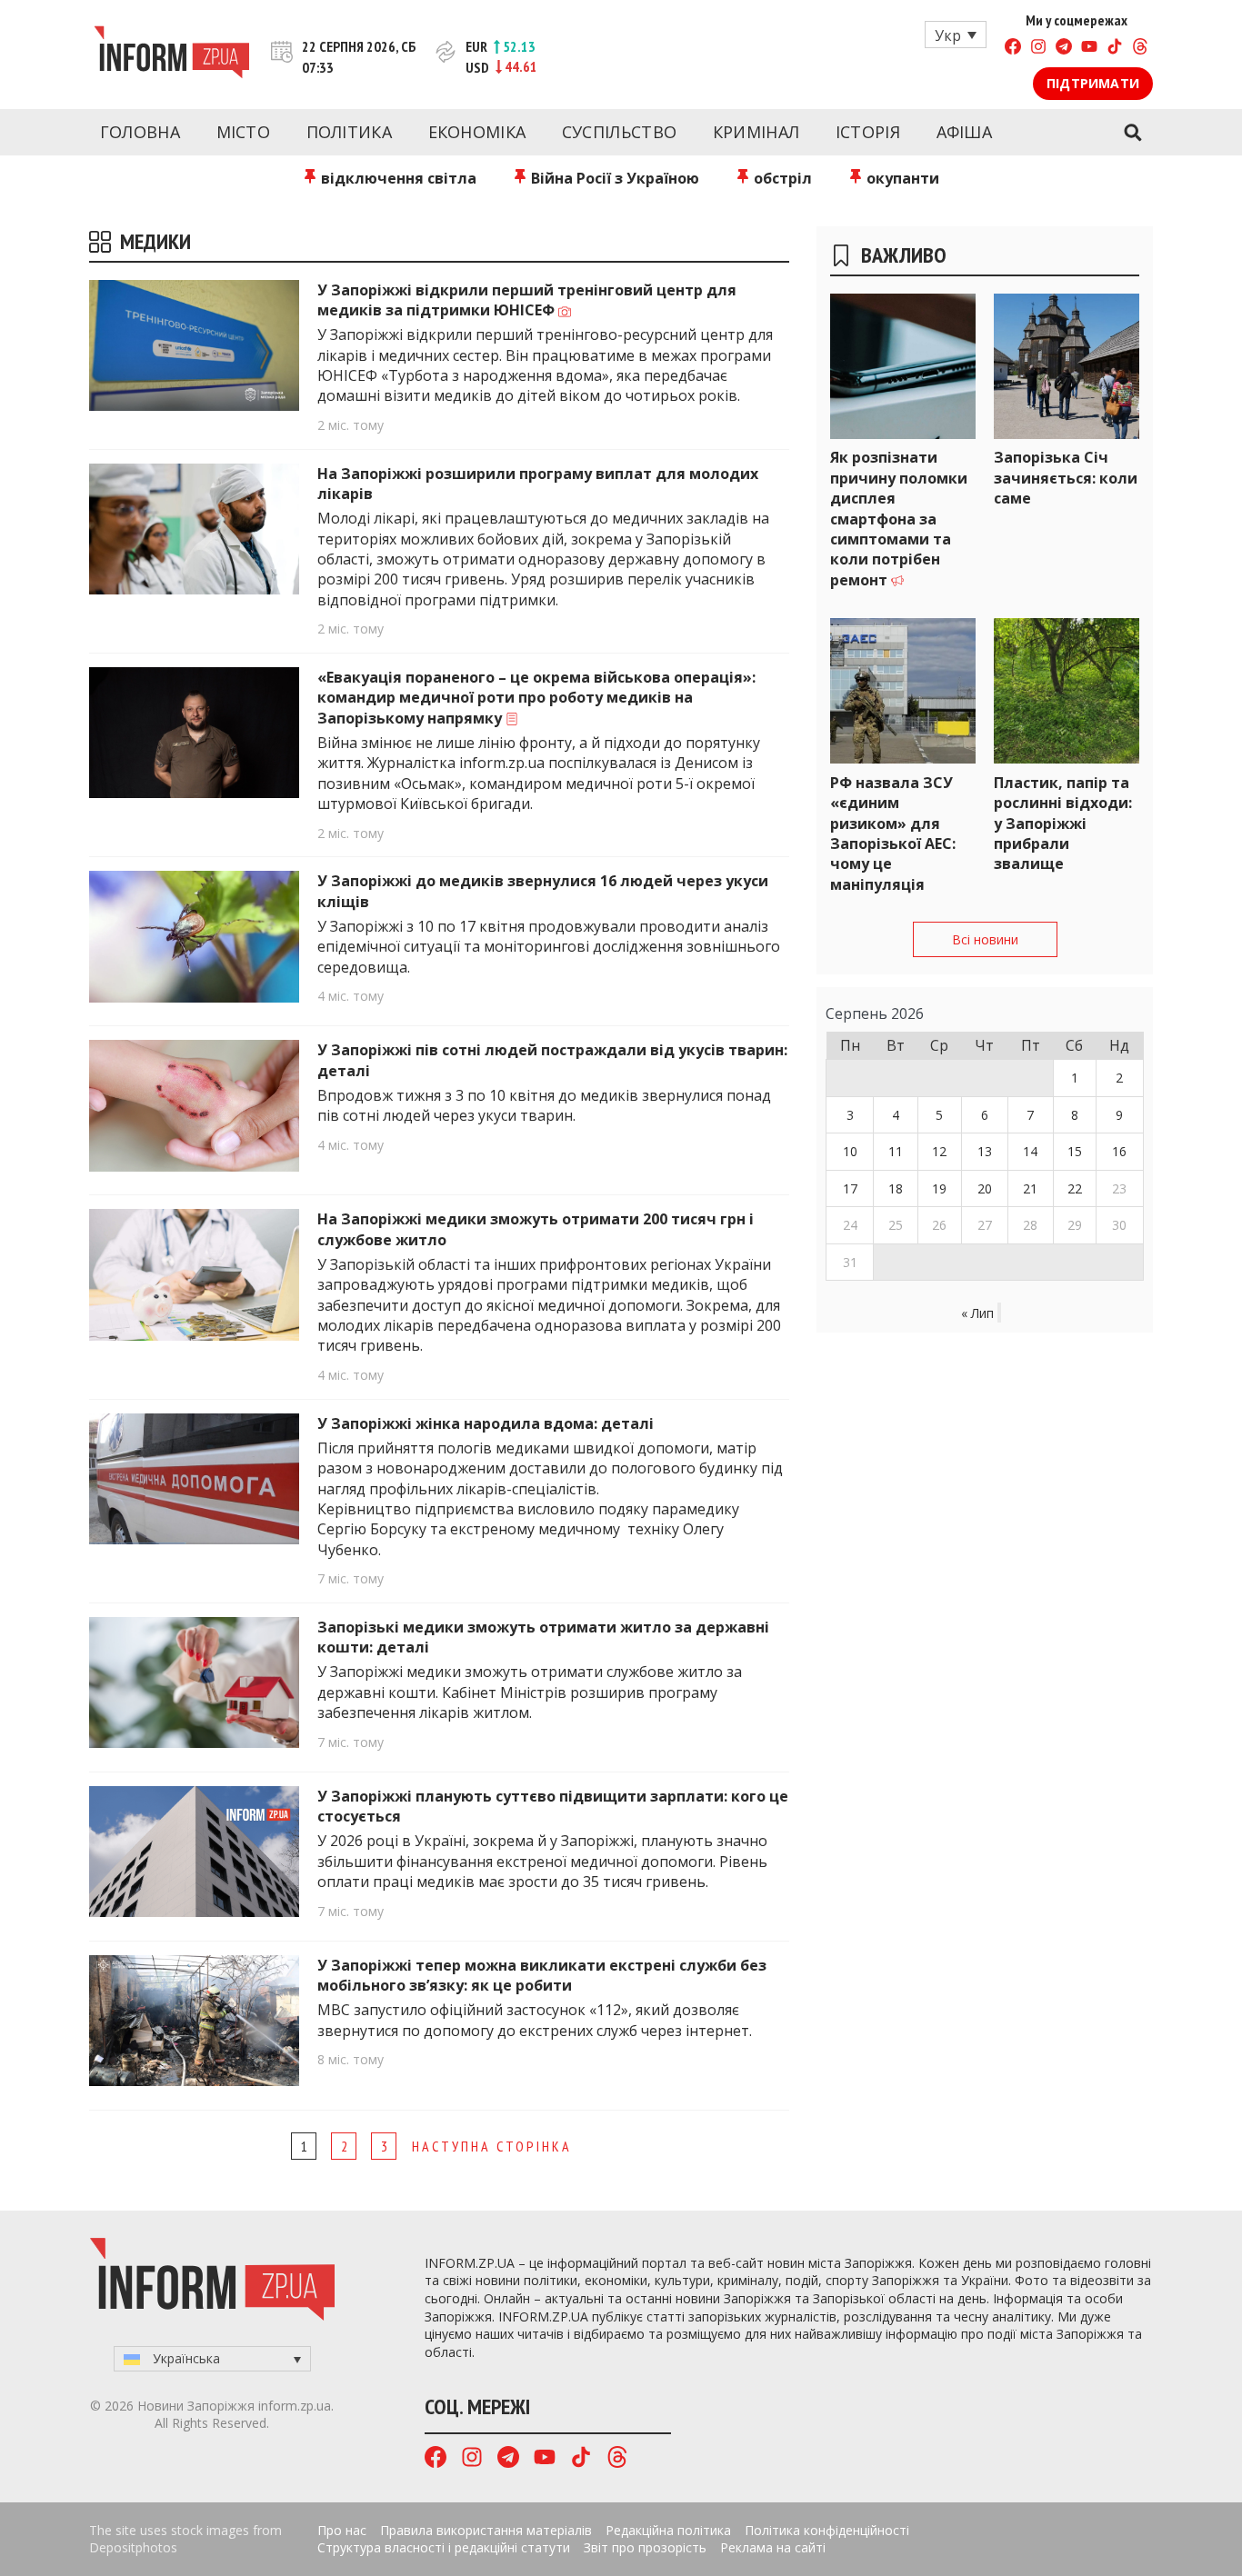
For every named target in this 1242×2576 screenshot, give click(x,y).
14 (1030, 1151)
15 (1075, 1151)
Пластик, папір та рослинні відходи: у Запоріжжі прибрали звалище (1063, 824)
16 (1119, 1151)
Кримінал (756, 132)
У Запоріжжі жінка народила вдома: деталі (486, 1423)
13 (985, 1151)
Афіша (965, 132)
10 (850, 1151)
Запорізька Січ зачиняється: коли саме (1066, 478)
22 (1075, 1188)
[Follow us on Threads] (1140, 49)
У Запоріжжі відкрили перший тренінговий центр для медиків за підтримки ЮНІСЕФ (527, 300)
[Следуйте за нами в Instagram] (1038, 49)
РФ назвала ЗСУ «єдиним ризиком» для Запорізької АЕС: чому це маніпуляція (893, 834)
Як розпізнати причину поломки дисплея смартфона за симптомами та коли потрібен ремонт (899, 518)
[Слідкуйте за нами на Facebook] (1013, 49)
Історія (868, 132)
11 (896, 1151)
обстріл (781, 178)
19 (939, 1188)
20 (985, 1188)
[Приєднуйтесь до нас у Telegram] (1064, 49)
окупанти (901, 178)
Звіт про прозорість (645, 2547)
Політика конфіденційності (827, 2530)
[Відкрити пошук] (1132, 133)
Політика (349, 132)
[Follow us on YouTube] (1089, 49)
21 (1030, 1188)
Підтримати (1093, 83)
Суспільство (619, 132)
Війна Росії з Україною (613, 178)
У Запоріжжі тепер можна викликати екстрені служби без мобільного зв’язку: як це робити (542, 1975)
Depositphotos (133, 2547)
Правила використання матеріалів (486, 2530)
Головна (140, 132)
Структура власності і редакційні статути (444, 2547)
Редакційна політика (668, 2530)
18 (896, 1188)
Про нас (342, 2530)
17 (850, 1188)
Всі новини (985, 939)
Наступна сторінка (492, 2146)
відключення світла (397, 178)
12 (939, 1151)
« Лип (977, 1313)
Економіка (477, 132)
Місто (244, 132)
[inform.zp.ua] (171, 55)
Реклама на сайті (773, 2547)
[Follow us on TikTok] (1115, 49)
